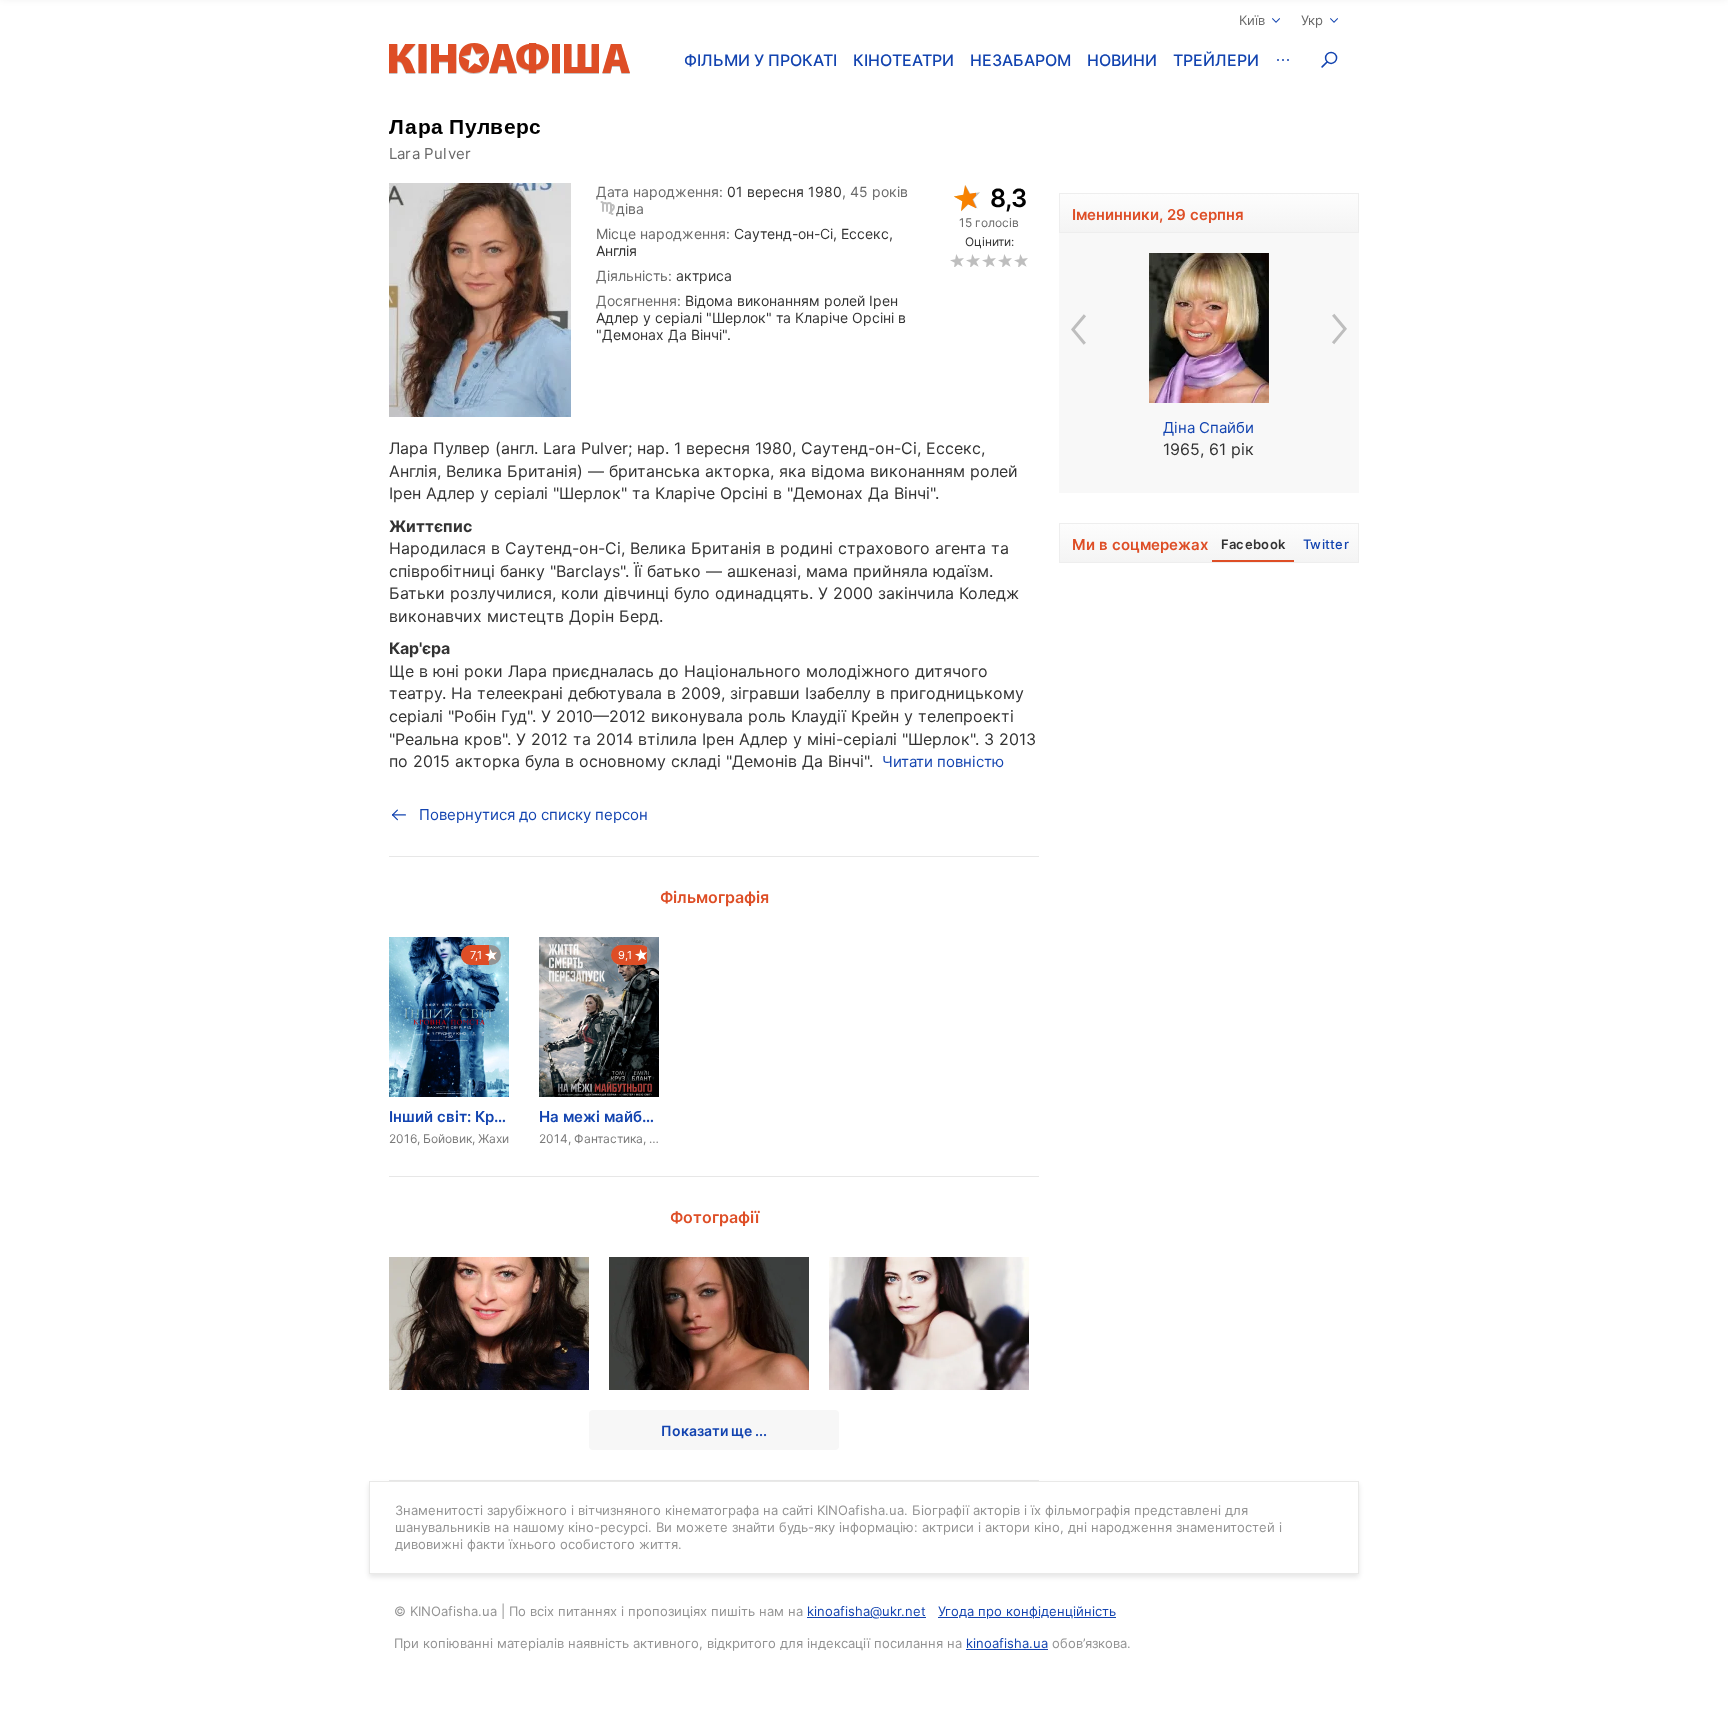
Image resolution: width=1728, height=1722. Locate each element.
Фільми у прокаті (760, 60)
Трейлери (1216, 60)
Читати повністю (943, 761)
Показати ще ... (714, 1430)
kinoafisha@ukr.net (866, 1611)
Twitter (1326, 544)
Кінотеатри (903, 60)
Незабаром (1020, 60)
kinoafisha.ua (1007, 1643)
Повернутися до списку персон (533, 814)
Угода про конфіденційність (1027, 1611)
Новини (1122, 60)
